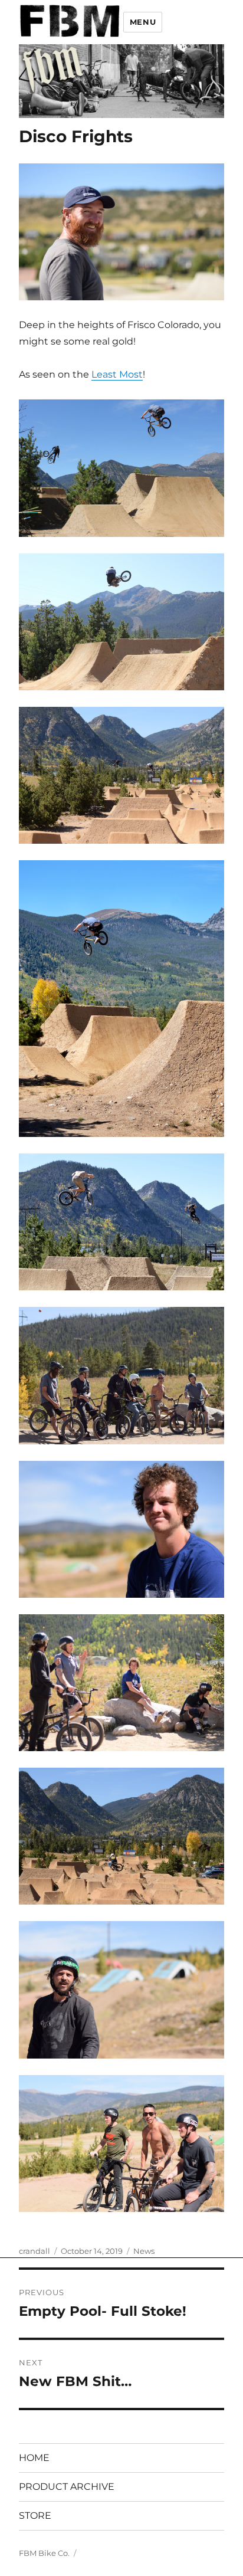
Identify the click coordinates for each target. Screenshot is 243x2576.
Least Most (117, 374)
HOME (34, 2458)
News (144, 2251)
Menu (143, 22)
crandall (35, 2251)
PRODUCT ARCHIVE (67, 2487)
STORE (35, 2516)
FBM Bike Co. (44, 2553)
